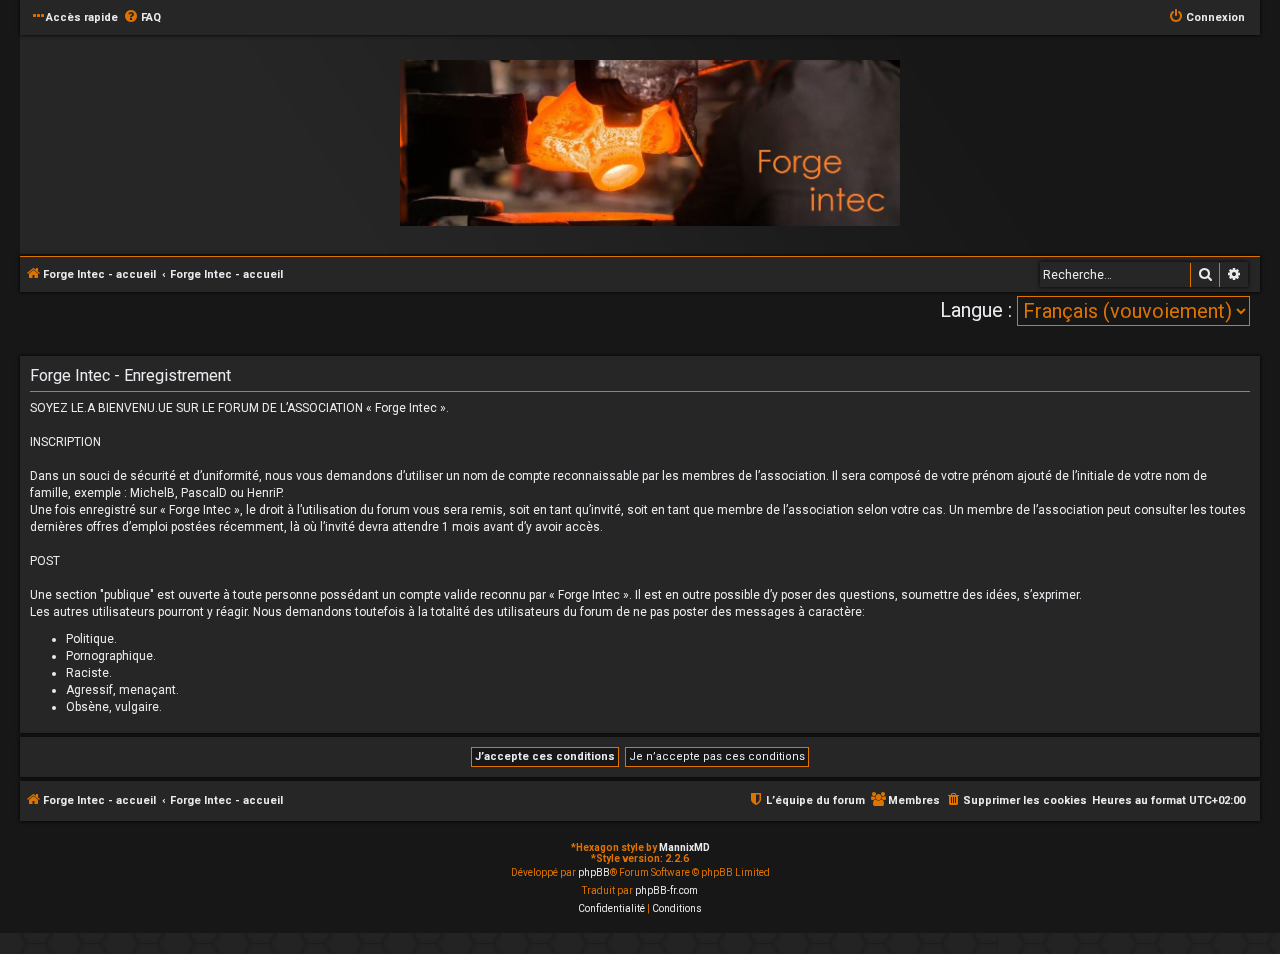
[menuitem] (142, 18)
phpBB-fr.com (666, 890)
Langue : (976, 310)
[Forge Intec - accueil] (650, 143)
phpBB (594, 872)
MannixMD (684, 847)
